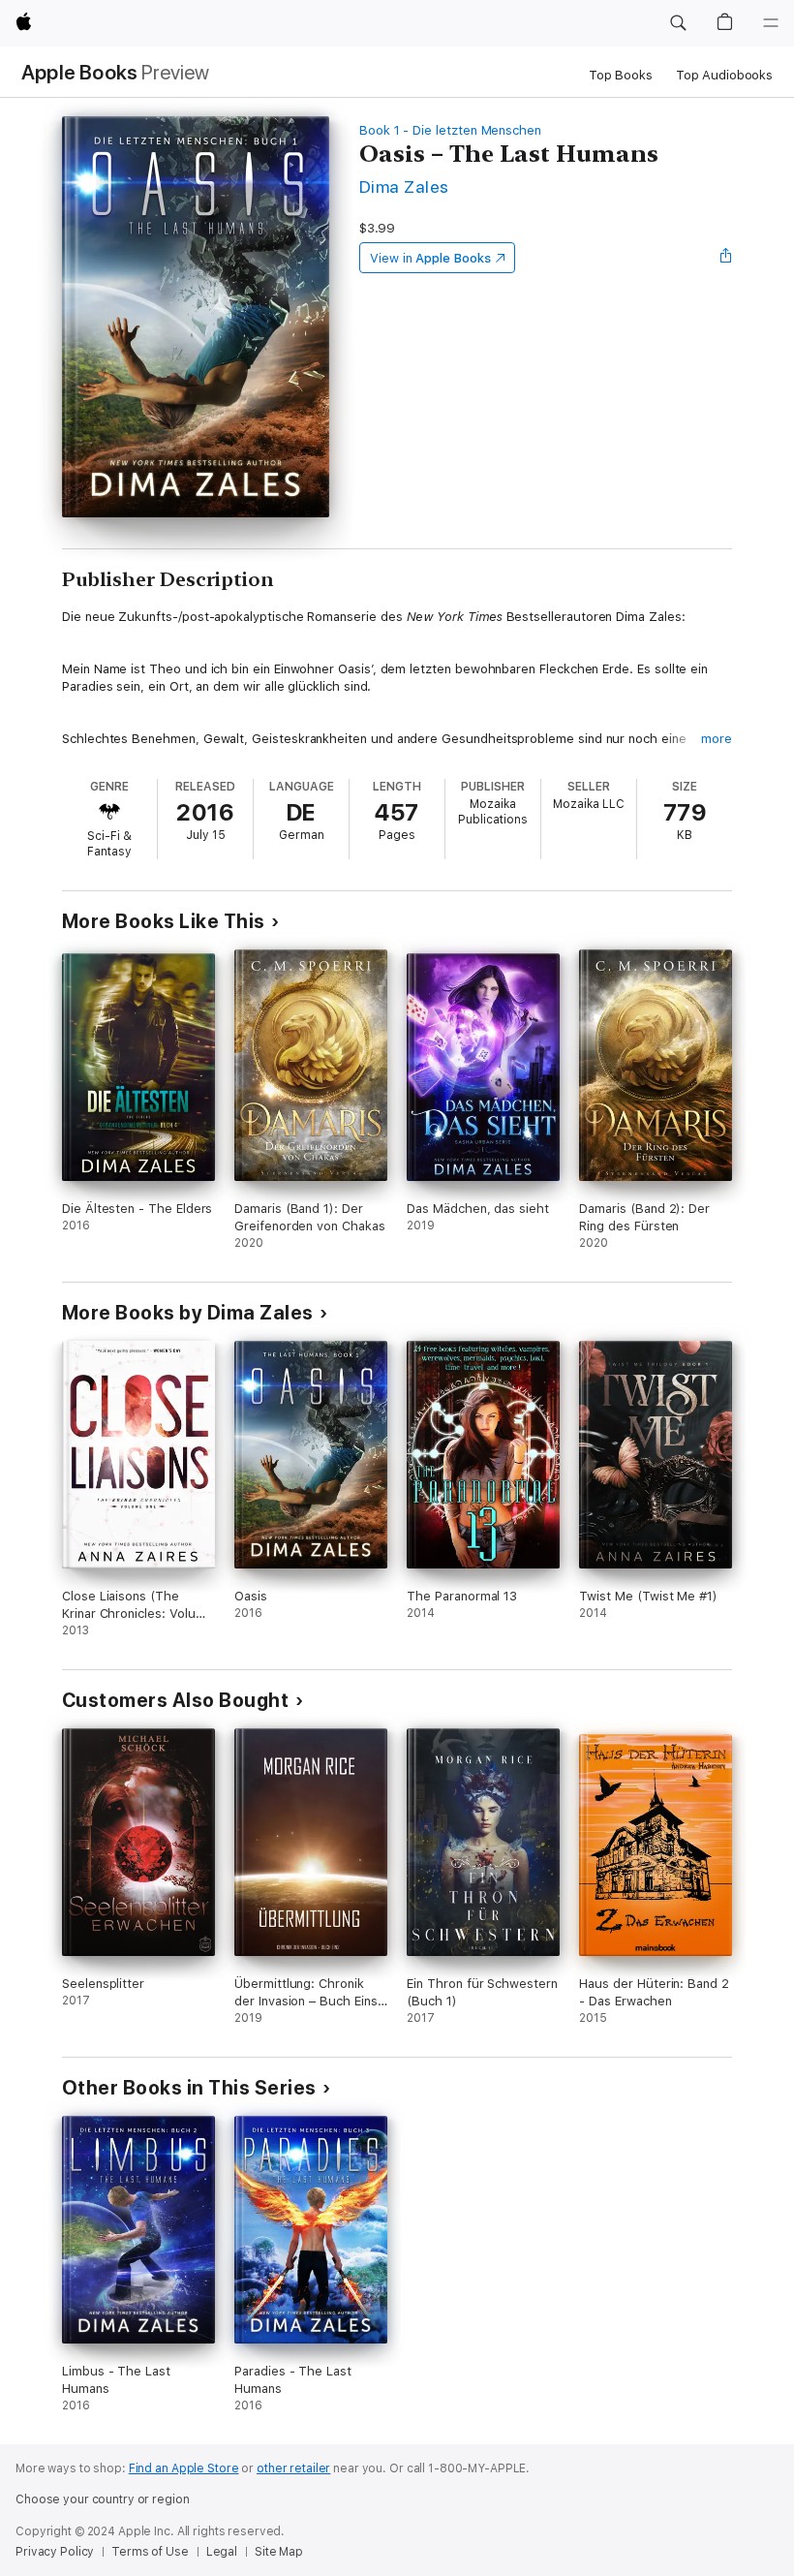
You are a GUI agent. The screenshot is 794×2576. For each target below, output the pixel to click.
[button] (678, 23)
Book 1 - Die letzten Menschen (450, 130)
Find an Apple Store (184, 2468)
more (717, 739)
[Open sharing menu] (726, 258)
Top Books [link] (621, 75)
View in (430, 258)
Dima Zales (404, 186)
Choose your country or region (103, 2499)
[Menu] (771, 23)
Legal (222, 2552)
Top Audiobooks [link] (724, 75)
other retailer (293, 2468)
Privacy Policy (55, 2552)
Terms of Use (150, 2552)
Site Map (279, 2552)
